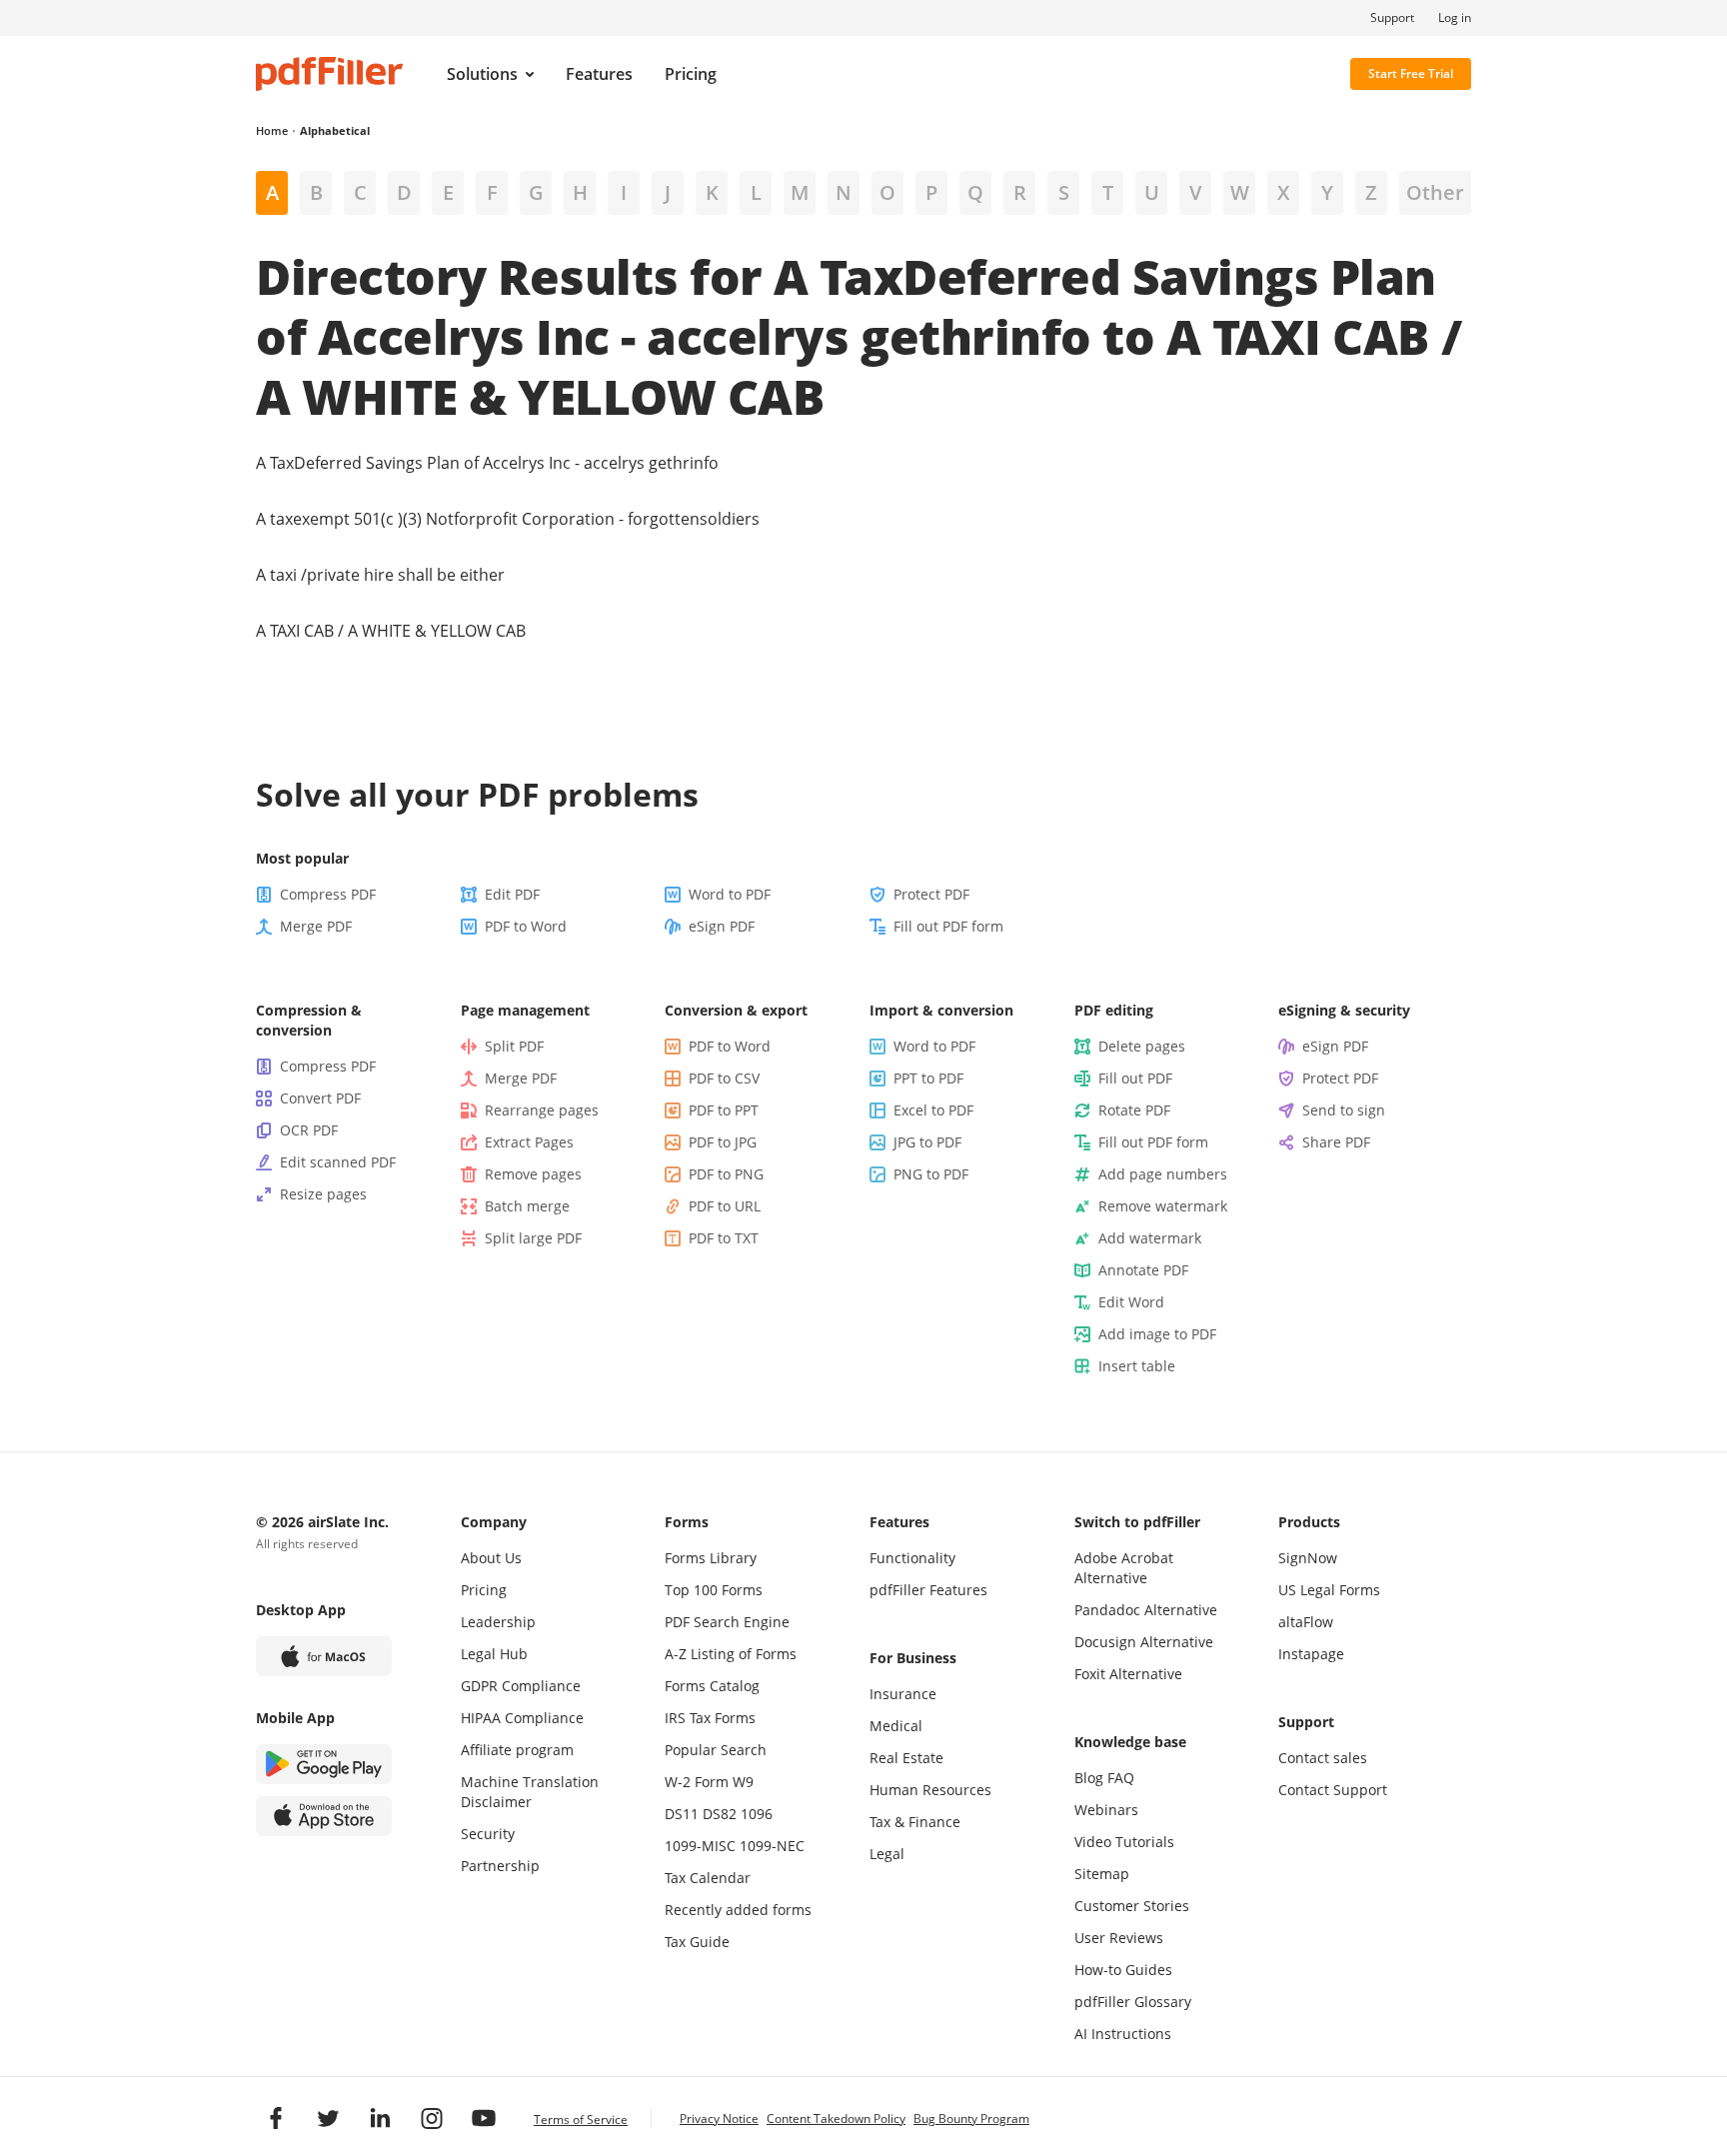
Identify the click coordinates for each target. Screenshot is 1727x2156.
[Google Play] (324, 1764)
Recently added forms (738, 1910)
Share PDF (1336, 1142)
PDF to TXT (724, 1238)
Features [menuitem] (599, 74)
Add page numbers (1163, 1174)
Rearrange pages (542, 1110)
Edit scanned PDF (338, 1162)
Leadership (498, 1622)
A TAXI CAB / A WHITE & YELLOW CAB (391, 631)
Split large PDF (533, 1238)
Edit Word (1131, 1302)
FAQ (1121, 1778)
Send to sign (1344, 1110)
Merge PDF (316, 926)
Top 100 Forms (714, 1590)
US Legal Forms (1329, 1590)
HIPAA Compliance (522, 1718)
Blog (1089, 1778)
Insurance (903, 1694)
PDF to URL (725, 1206)
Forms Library (711, 1558)
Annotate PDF (1143, 1270)
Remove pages (533, 1174)
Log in (1455, 18)
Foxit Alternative (1128, 1674)
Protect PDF (931, 894)
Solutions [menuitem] (482, 74)
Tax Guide (697, 1942)
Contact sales (1323, 1758)
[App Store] (324, 1816)
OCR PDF (309, 1130)
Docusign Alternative (1144, 1642)
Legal (887, 1854)
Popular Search (716, 1750)
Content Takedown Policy (836, 2119)
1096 (757, 1814)
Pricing (484, 1590)
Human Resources (930, 1790)
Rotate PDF (1134, 1110)
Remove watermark (1163, 1206)
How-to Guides (1123, 1970)
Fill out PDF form (948, 926)
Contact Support (1333, 1790)
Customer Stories (1132, 1906)
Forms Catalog (712, 1686)
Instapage (1311, 1654)
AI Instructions (1123, 2034)
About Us (491, 1558)
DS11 (682, 1814)
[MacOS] (324, 1656)
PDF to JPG (723, 1142)
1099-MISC (700, 1846)
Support (1392, 18)
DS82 (720, 1814)
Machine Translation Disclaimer (530, 1792)
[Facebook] (276, 2118)
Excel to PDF (933, 1110)
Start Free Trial (1411, 73)
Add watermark (1150, 1238)
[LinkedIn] (380, 2118)
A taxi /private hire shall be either (380, 575)
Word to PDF (730, 894)
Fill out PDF (1135, 1078)
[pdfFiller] (329, 74)
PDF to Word (526, 926)
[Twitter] (328, 2118)
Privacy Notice (719, 2119)
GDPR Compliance (521, 1686)
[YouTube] (484, 2118)
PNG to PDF (931, 1174)
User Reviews (1119, 1938)
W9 (743, 1782)
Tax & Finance (915, 1822)
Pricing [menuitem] (691, 74)
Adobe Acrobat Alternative (1124, 1568)
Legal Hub (494, 1654)
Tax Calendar (708, 1878)
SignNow (1308, 1558)
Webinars (1106, 1810)
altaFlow (1306, 1622)
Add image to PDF (1157, 1334)
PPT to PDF (928, 1078)
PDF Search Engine (727, 1622)
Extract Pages (529, 1142)
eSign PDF (722, 926)
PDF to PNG (726, 1174)
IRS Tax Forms (710, 1718)
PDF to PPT (724, 1110)
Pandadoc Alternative (1146, 1610)
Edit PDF (512, 894)
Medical (896, 1726)
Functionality (912, 1558)
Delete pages (1142, 1046)
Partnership (500, 1866)
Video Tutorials (1124, 1842)
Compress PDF (328, 894)
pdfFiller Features (928, 1590)
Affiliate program (517, 1750)
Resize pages (323, 1194)
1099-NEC (772, 1846)
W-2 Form (697, 1782)
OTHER (1435, 192)
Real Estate (906, 1758)
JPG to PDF (927, 1142)
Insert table (1137, 1366)
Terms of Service (581, 2120)
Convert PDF (320, 1098)
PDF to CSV (724, 1078)
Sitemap (1102, 1874)
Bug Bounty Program (971, 2119)
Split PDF (514, 1046)
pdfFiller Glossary (1133, 2002)
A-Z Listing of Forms (731, 1654)
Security (488, 1834)
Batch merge (527, 1206)
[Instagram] (432, 2118)
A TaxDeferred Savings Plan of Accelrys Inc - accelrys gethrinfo (487, 463)
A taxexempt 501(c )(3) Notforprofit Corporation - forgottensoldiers (508, 519)
